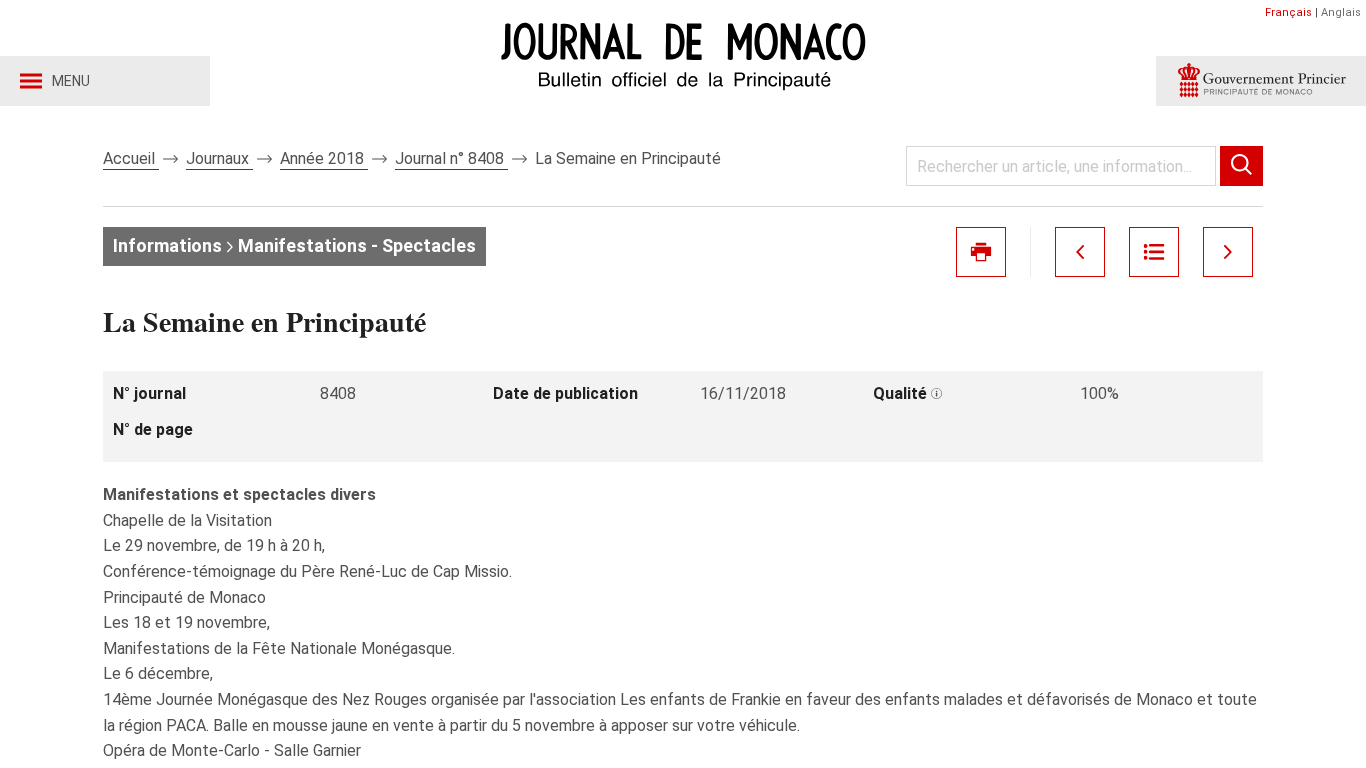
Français (1288, 12)
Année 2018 (324, 158)
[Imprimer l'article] (981, 252)
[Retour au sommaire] (1154, 252)
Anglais (1341, 12)
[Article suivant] (1228, 252)
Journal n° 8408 (451, 158)
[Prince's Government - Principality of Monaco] (1261, 81)
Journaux (219, 158)
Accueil (131, 158)
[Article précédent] (1080, 252)
